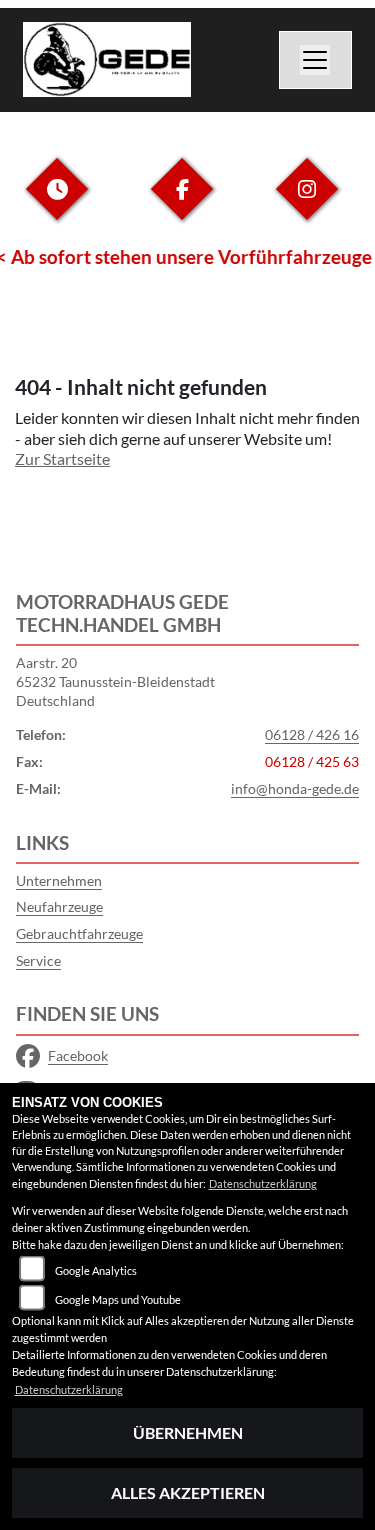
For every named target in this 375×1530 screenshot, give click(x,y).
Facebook (78, 1055)
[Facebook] (182, 204)
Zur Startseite (62, 458)
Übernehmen (188, 1432)
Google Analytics (96, 1270)
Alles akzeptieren (188, 1492)
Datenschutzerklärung (263, 1183)
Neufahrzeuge (59, 906)
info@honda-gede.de (295, 788)
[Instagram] (307, 204)
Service (38, 960)
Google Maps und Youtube (118, 1299)
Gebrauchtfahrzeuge (79, 933)
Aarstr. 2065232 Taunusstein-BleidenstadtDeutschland (115, 681)
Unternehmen (59, 880)
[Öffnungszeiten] (57, 204)
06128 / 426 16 (312, 734)
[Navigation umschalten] (316, 60)
